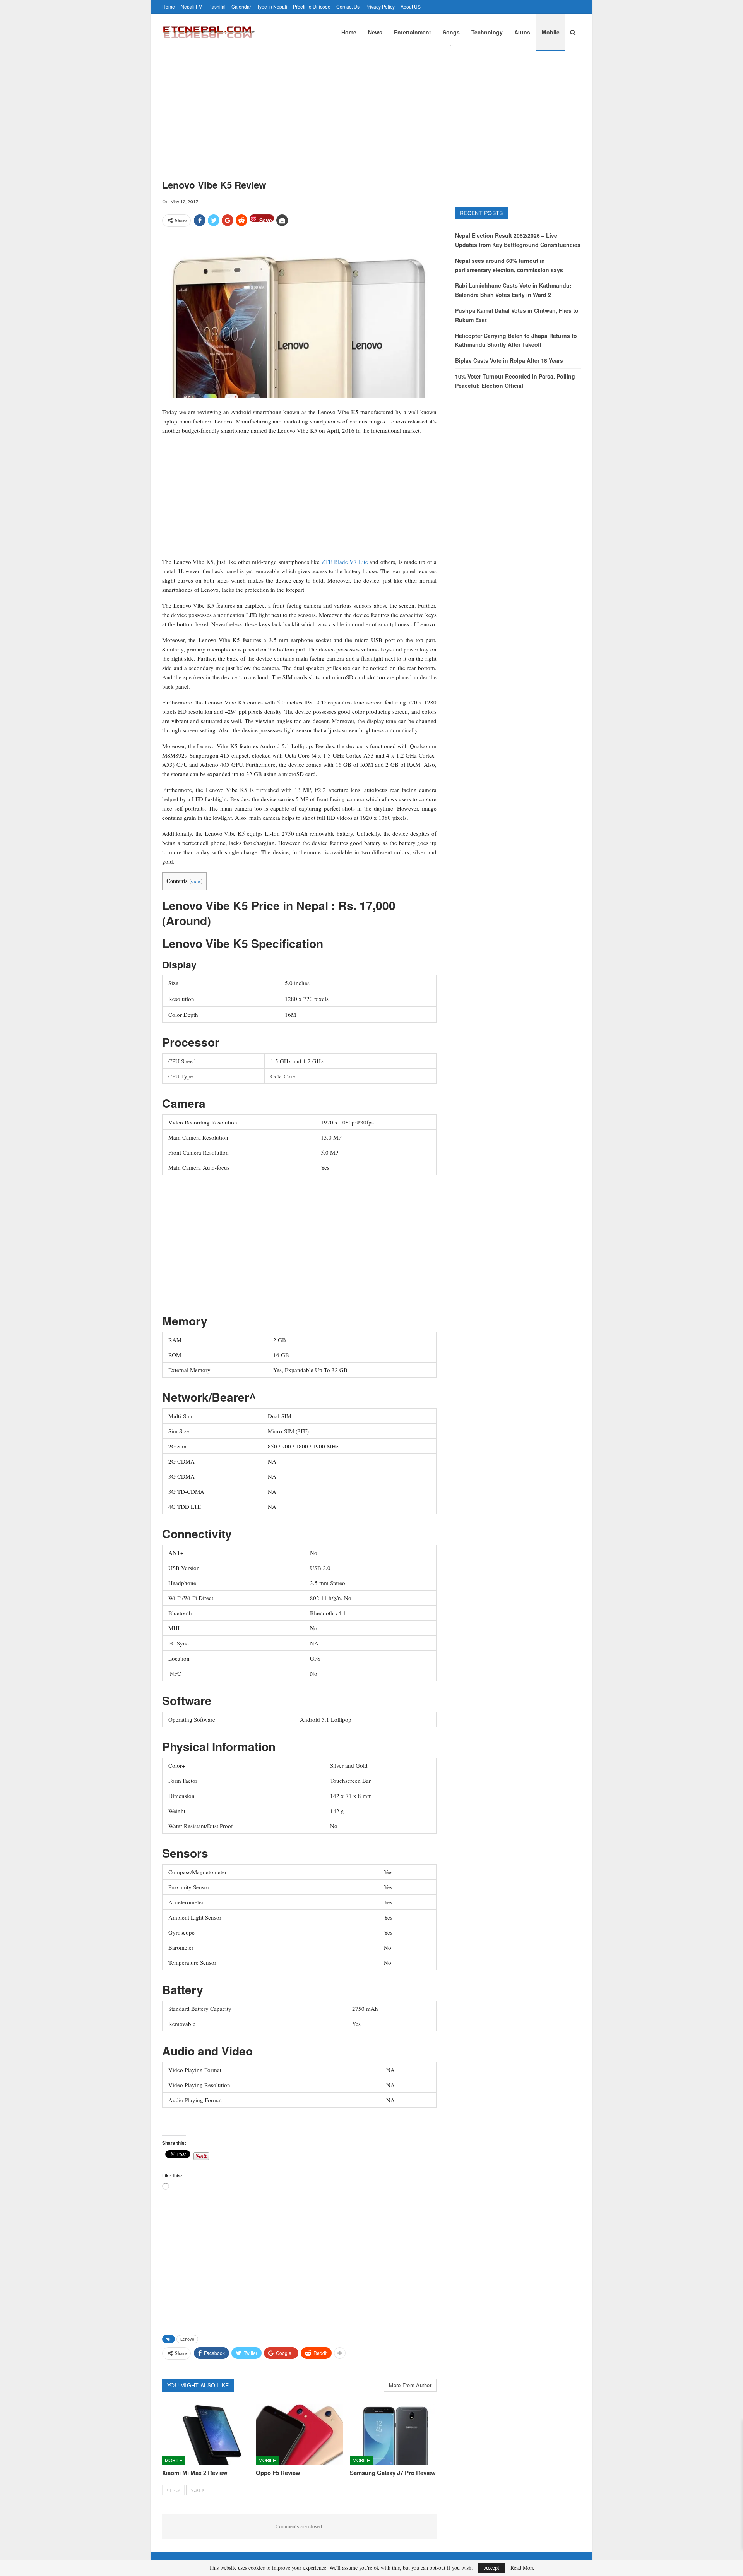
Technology (487, 32)
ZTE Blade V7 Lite (345, 562)
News (375, 32)
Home (169, 6)
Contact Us (348, 6)
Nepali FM (192, 6)
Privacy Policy (380, 6)
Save (266, 219)
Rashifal (217, 6)
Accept (492, 2568)
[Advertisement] (371, 109)
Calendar (241, 6)
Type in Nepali (272, 6)
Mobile (551, 32)
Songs (451, 32)
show (196, 881)
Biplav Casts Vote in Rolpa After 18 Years (509, 360)
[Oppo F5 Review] (299, 2435)
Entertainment (413, 32)
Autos (522, 32)
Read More (522, 2568)
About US (411, 6)
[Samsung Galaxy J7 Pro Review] (393, 2435)
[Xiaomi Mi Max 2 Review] (205, 2435)
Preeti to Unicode (312, 6)
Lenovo (187, 2339)
